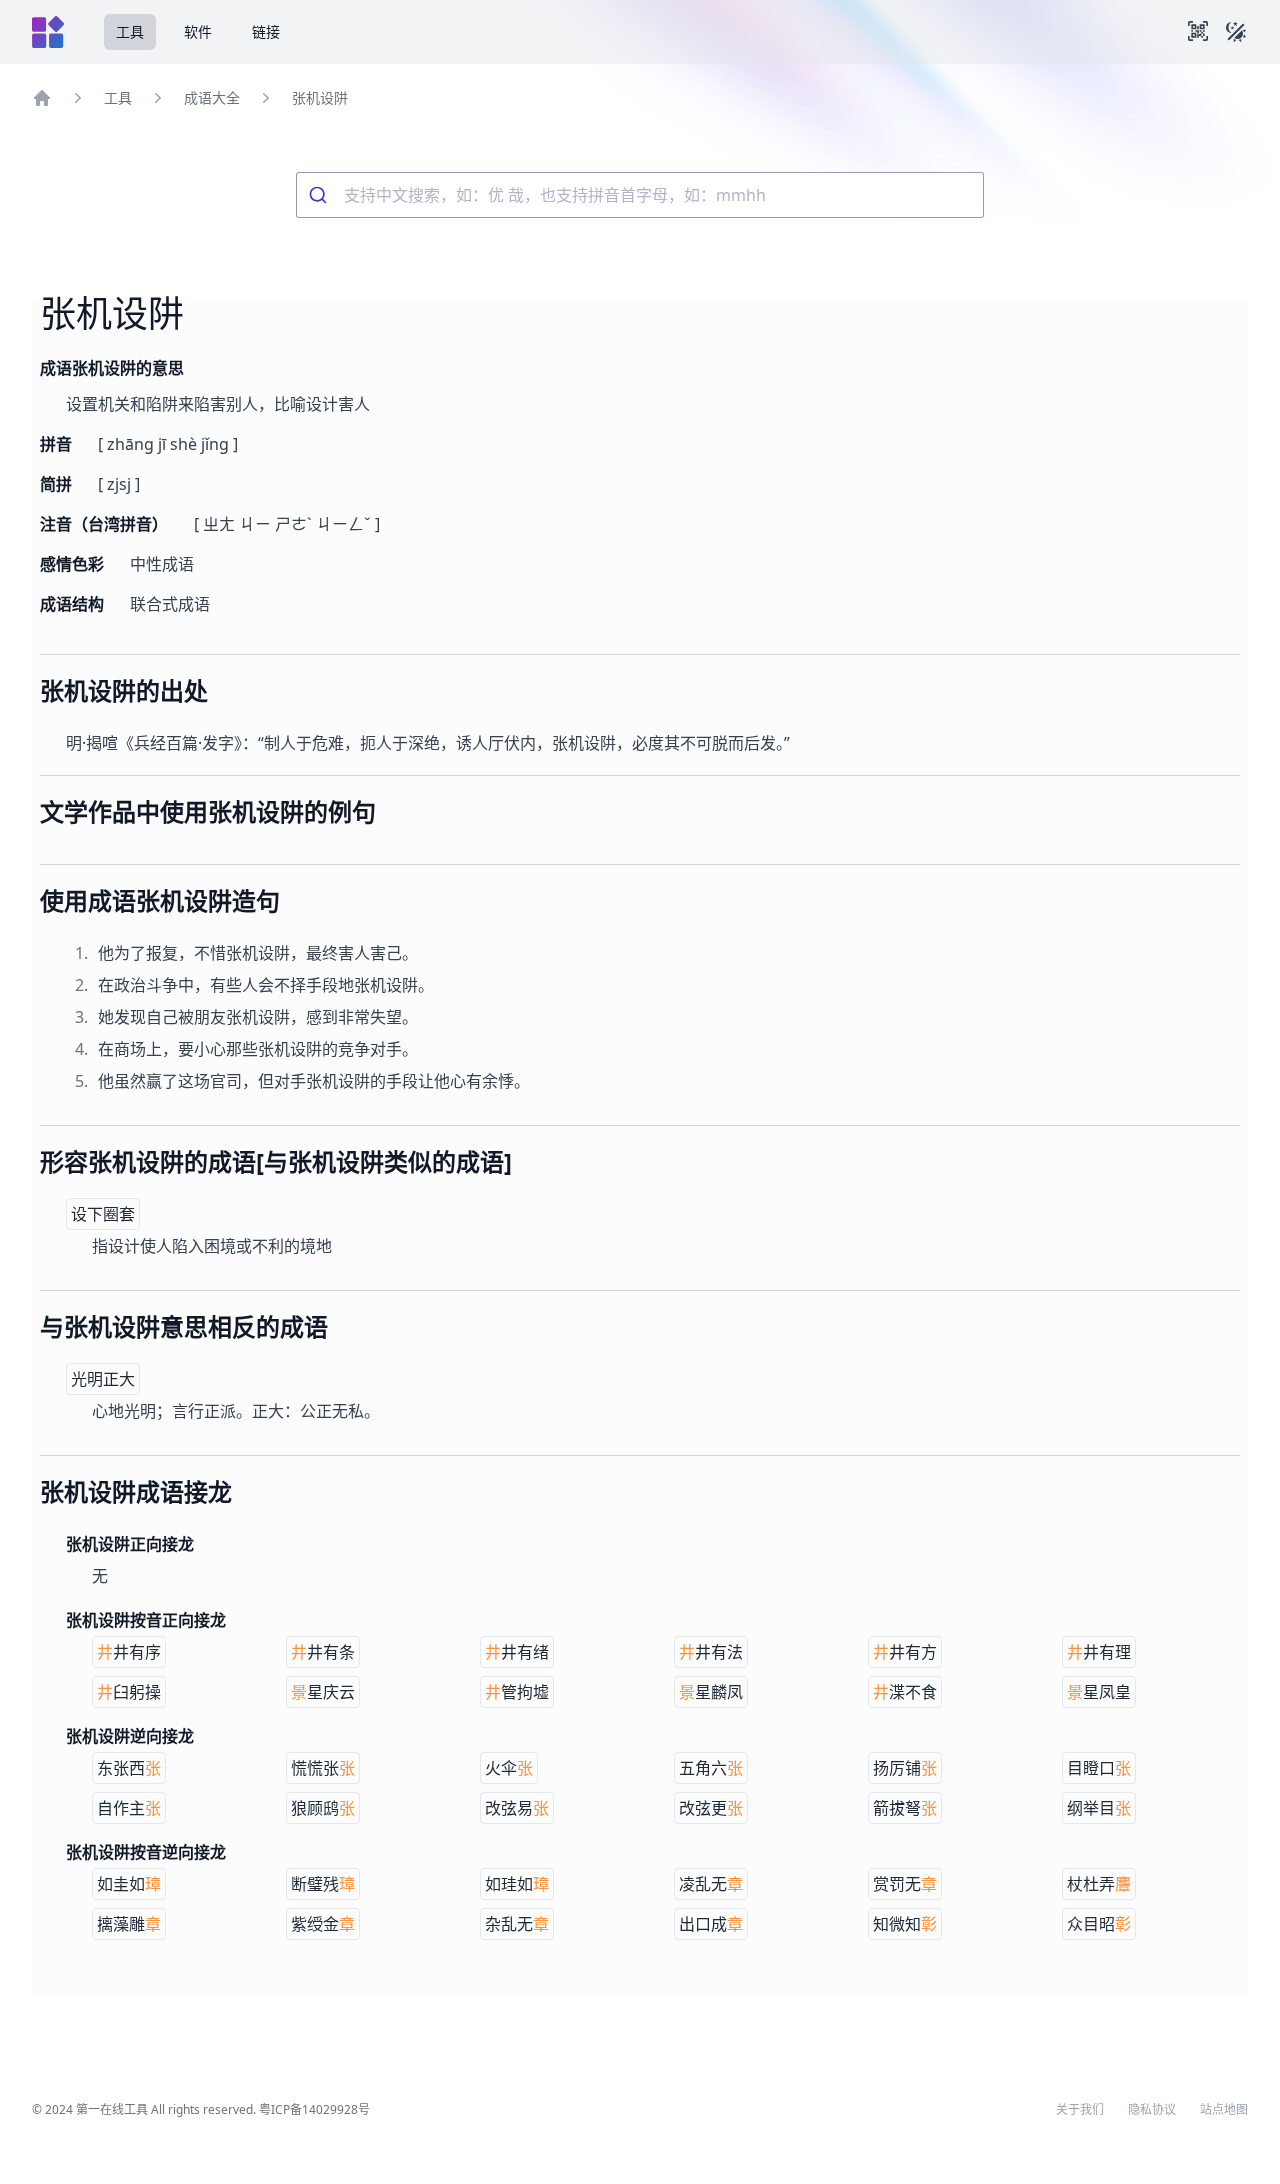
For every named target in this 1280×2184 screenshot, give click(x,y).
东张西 (129, 1768)
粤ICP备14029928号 (314, 2109)
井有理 (1099, 1652)
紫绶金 (323, 1924)
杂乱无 (517, 1924)
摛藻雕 (129, 1924)
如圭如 (129, 1884)
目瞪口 (1099, 1768)
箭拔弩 (905, 1808)
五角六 (711, 1768)
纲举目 (1099, 1808)
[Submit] (320, 195)
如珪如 (517, 1884)
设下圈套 (103, 1214)
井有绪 (517, 1652)
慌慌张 (323, 1768)
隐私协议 (1152, 2110)
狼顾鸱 (323, 1808)
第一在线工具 (112, 2109)
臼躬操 (129, 1692)
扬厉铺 (905, 1768)
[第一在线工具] (48, 32)
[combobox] (640, 195)
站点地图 (1224, 2110)
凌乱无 (711, 1884)
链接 (266, 31)
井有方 (905, 1652)
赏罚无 (905, 1884)
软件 (198, 31)
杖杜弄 (1099, 1884)
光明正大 (103, 1379)
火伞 (509, 1768)
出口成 (711, 1924)
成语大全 (212, 97)
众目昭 (1099, 1924)
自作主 (129, 1808)
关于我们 (1080, 2110)
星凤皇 (1099, 1692)
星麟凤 (711, 1692)
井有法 (711, 1652)
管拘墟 (517, 1692)
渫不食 (905, 1692)
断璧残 (323, 1884)
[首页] (42, 98)
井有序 (129, 1652)
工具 (130, 31)
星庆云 (323, 1692)
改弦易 (517, 1808)
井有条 (323, 1652)
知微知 (905, 1924)
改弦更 (711, 1808)
